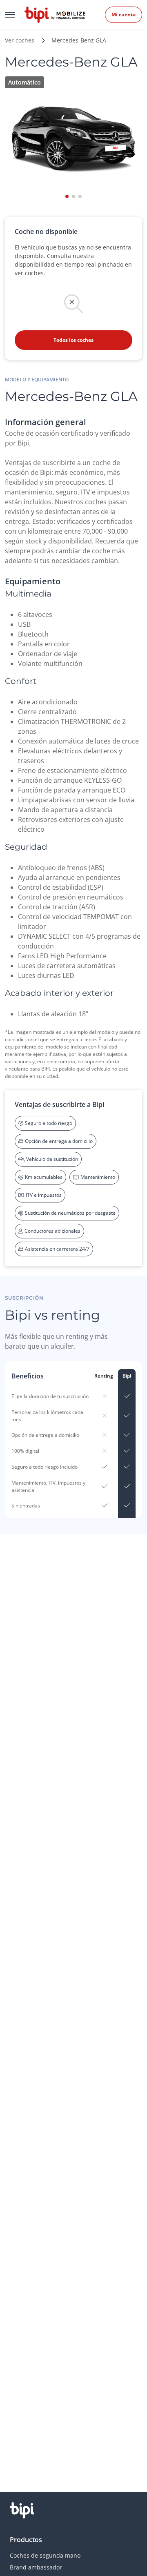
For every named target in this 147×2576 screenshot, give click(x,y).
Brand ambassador (36, 2567)
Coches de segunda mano (45, 2555)
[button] (67, 196)
